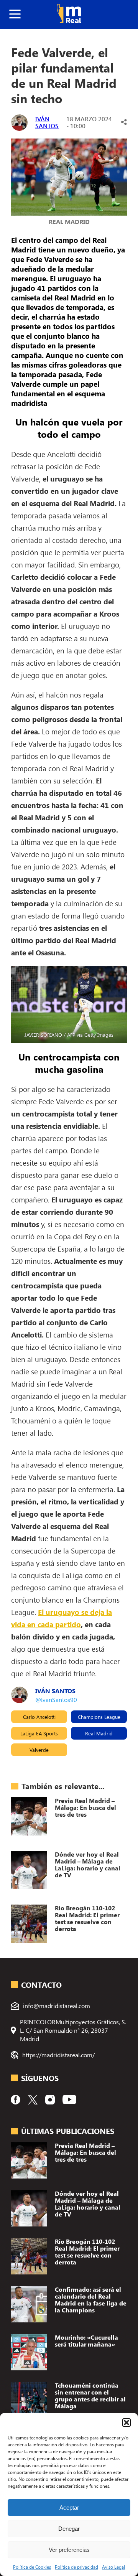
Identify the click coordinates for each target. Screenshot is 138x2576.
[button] (127, 2423)
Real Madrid (99, 1733)
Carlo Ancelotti (39, 1717)
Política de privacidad (76, 2567)
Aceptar (69, 2508)
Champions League (99, 1717)
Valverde (39, 1750)
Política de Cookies (32, 2567)
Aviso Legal (113, 2567)
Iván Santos (47, 122)
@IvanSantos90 (56, 1699)
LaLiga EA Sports (39, 1733)
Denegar (69, 2529)
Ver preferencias (69, 2550)
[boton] (15, 14)
